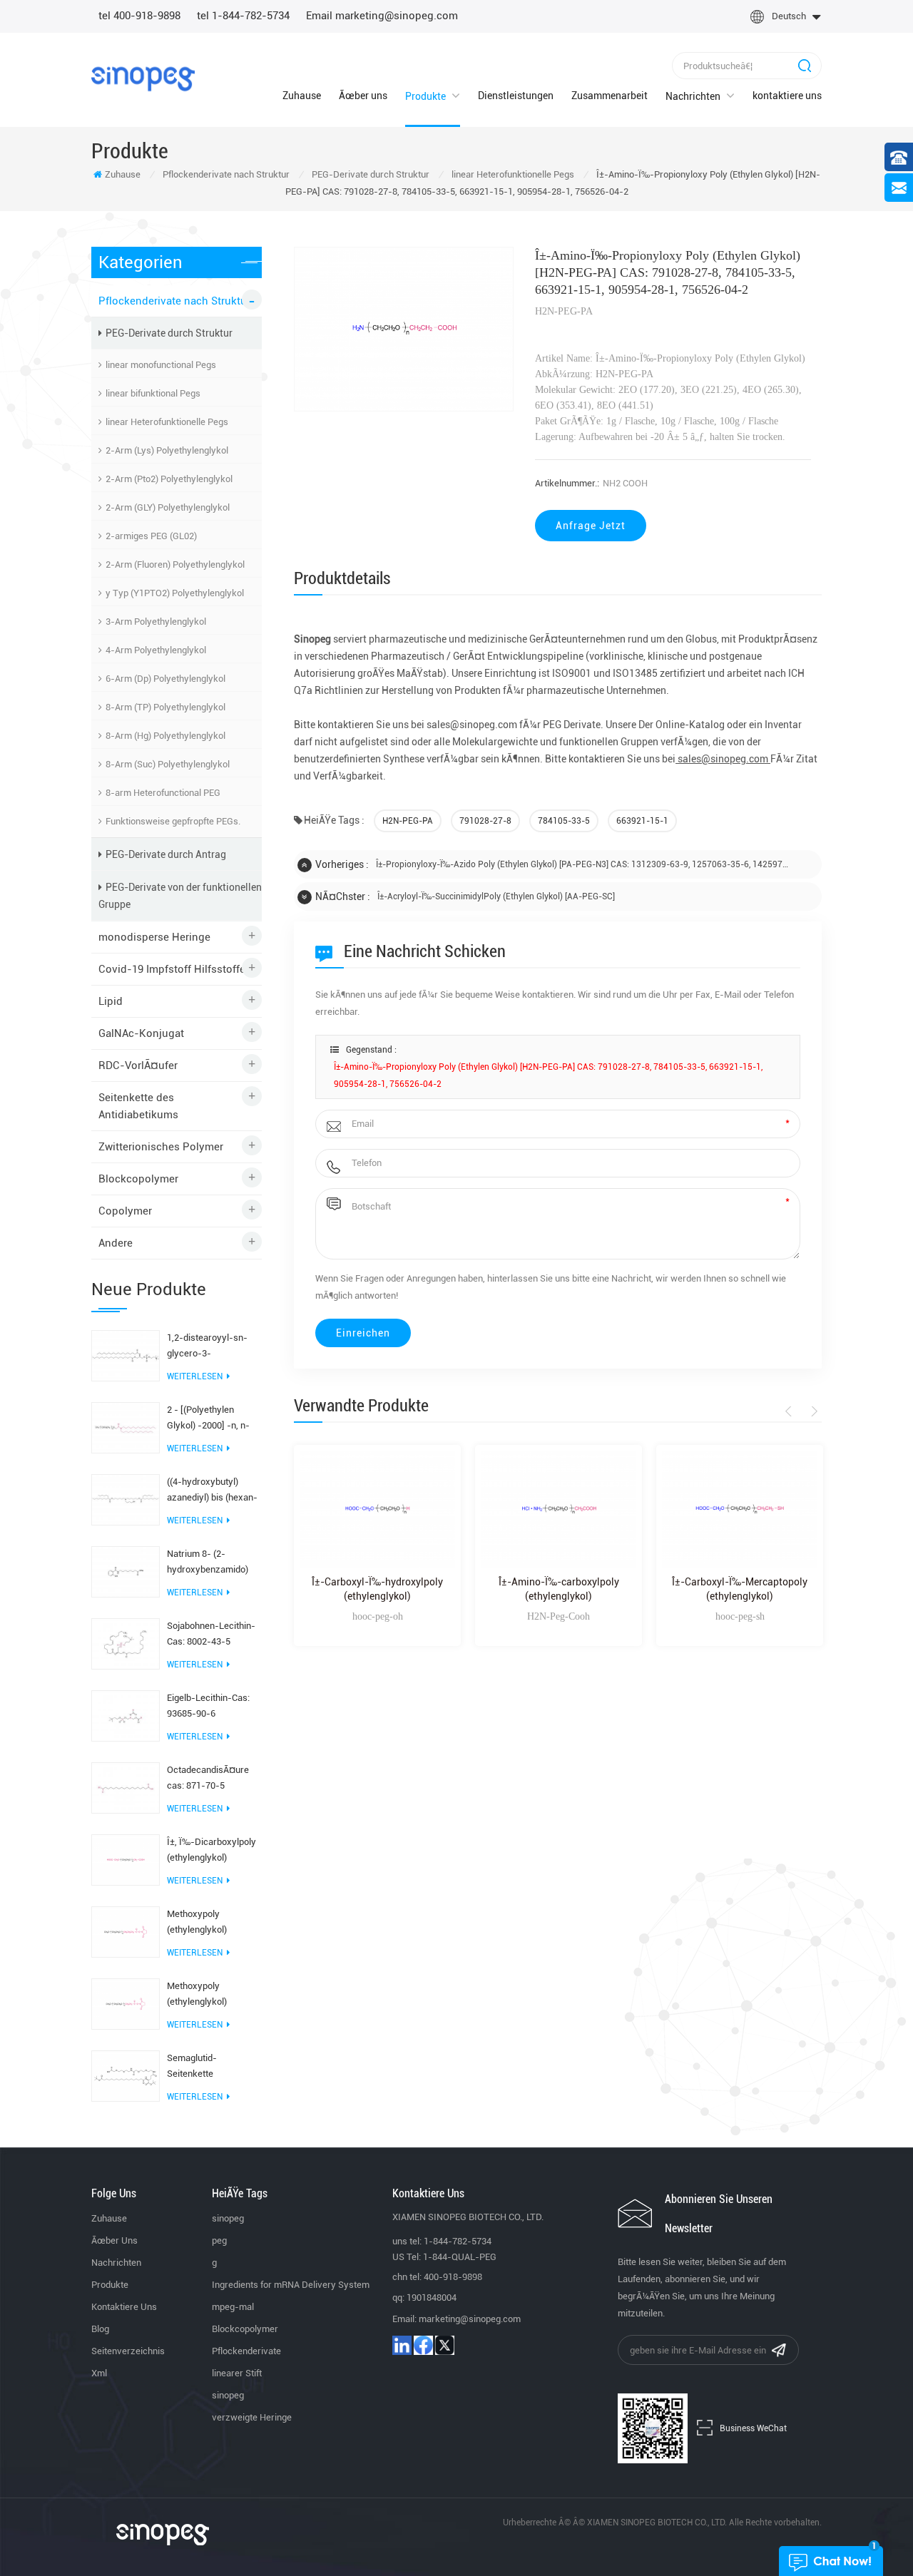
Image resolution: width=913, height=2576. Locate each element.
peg (219, 2240)
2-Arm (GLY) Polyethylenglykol (168, 507)
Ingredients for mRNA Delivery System (291, 2285)
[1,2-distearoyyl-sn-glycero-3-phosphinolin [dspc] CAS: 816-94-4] (126, 1355)
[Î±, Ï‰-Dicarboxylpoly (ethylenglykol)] (126, 1859)
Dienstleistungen (516, 96)
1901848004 (432, 2298)
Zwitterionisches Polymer (161, 1147)
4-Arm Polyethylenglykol (156, 650)
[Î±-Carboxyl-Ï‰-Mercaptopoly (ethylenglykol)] (740, 1509)
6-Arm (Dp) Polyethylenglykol (165, 679)
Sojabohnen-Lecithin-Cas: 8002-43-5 (211, 1634)
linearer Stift (237, 2373)
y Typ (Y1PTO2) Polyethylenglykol (175, 593)
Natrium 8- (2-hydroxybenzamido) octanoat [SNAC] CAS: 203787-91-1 (211, 1563)
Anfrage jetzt (591, 526)
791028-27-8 (485, 821)
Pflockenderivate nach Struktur (226, 174)
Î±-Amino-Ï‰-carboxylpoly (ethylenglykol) (559, 1589)
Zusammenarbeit (609, 96)
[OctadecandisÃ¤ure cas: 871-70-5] (126, 1787)
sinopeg (228, 2218)
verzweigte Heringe (252, 2417)
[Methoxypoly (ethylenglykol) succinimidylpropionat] (126, 2003)
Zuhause (302, 96)
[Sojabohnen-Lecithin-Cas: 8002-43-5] (126, 1643)
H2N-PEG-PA (408, 821)
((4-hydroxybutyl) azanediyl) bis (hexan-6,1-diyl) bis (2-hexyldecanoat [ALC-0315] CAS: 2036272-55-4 (212, 1491)
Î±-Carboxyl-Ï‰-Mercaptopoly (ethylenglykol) (740, 1589)
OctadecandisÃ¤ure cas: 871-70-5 (208, 1778)
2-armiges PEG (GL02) (151, 536)
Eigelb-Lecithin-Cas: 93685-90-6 (208, 1706)
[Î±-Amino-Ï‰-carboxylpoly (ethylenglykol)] (558, 1509)
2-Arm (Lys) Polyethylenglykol (167, 450)
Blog (100, 2329)
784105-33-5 (564, 821)
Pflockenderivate (246, 2351)
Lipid (111, 1001)
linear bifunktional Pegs (153, 393)
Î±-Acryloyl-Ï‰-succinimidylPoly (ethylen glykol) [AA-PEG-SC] (496, 896)
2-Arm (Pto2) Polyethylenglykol (169, 479)
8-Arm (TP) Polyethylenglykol (165, 707)
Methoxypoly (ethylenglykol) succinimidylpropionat (212, 1995)
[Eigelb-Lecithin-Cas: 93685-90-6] (126, 1715)
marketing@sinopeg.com (470, 2319)
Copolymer (125, 1211)
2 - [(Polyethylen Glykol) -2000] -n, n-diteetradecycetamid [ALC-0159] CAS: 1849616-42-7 (209, 1419)
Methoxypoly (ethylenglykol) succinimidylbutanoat (210, 1923)
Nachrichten (693, 96)
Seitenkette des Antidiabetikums (138, 1106)
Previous (791, 1411)
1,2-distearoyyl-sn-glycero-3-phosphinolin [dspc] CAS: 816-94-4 (207, 1347)
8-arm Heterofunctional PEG (163, 793)
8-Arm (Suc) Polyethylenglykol (168, 764)
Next (812, 1411)
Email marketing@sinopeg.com (382, 16)
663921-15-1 (642, 821)
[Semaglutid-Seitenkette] (126, 2075)
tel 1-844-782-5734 (243, 16)
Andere (116, 1243)
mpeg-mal (233, 2307)
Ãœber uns (363, 96)
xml (99, 2373)
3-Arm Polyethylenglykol (156, 622)
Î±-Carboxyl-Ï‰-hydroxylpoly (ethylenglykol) (377, 1589)
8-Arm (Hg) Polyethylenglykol (165, 736)
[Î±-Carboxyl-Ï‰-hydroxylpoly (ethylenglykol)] (377, 1509)
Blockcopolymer (138, 1179)
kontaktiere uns (787, 96)
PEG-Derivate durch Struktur (371, 174)
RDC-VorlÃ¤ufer (138, 1065)
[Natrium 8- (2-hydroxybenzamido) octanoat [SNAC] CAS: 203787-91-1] (126, 1571)
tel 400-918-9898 (139, 16)
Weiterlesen (195, 1376)
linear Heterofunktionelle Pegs (513, 174)
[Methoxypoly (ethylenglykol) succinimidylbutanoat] (126, 1931)
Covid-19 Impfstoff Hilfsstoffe (172, 969)
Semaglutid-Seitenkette (192, 2066)
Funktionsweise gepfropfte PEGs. (173, 821)
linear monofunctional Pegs (161, 365)
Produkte (425, 96)
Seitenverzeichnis (128, 2351)
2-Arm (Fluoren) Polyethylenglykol (175, 564)
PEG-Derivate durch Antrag (166, 854)
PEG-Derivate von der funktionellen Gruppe (180, 896)
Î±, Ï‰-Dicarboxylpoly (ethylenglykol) (211, 1850)
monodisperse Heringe (154, 937)
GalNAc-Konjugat (141, 1033)
